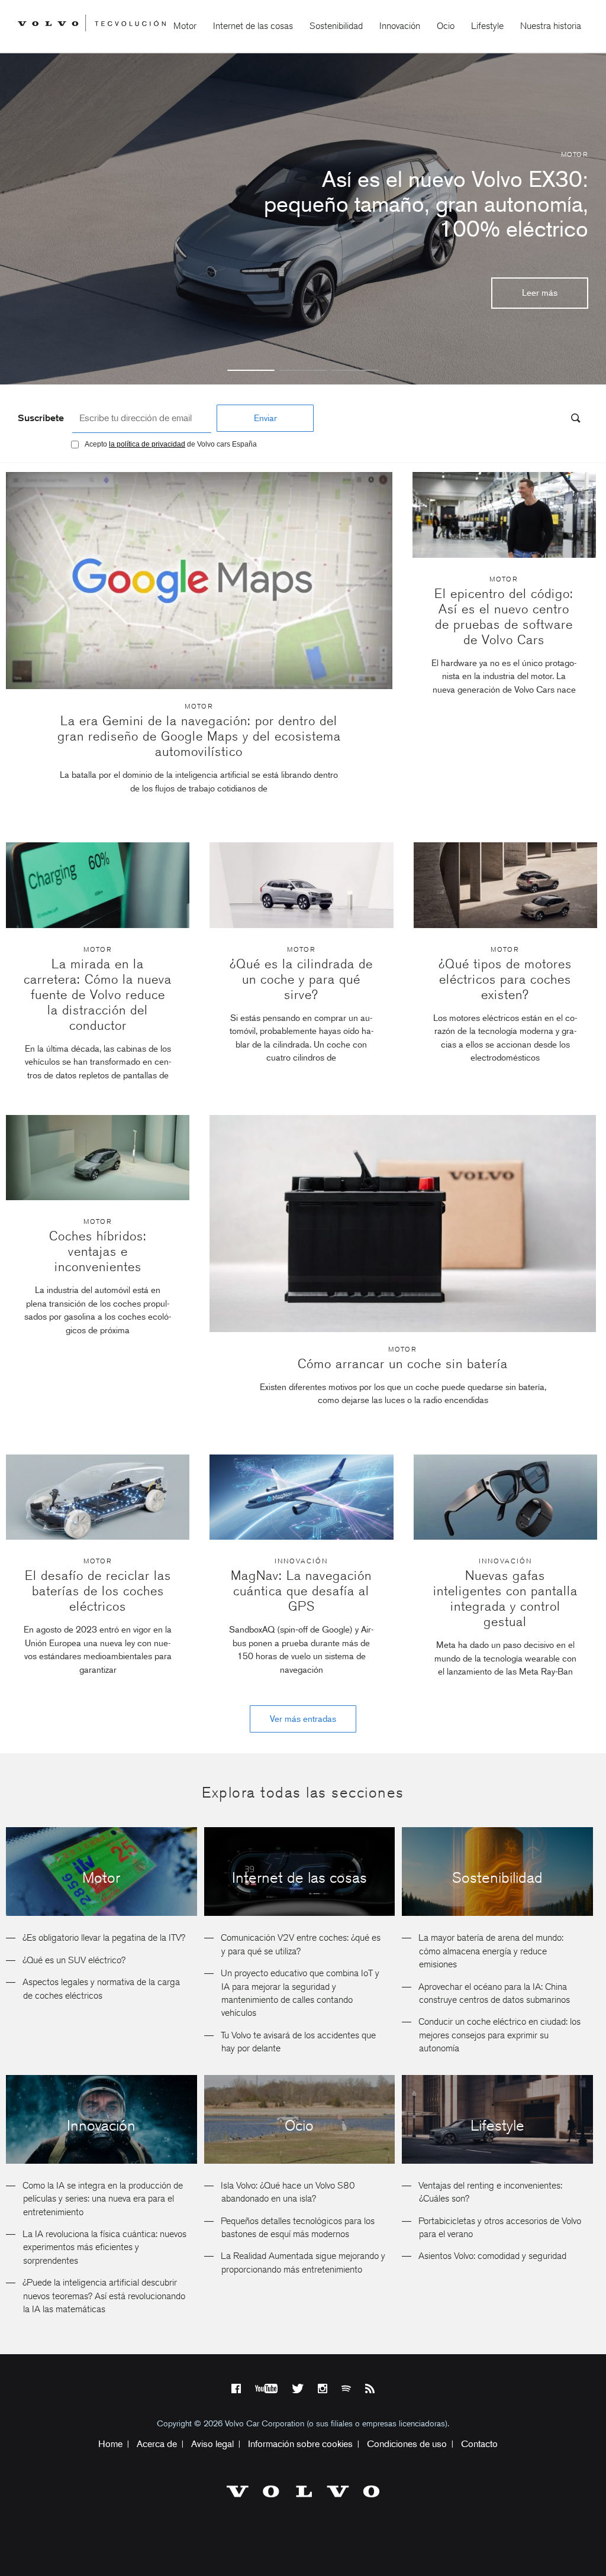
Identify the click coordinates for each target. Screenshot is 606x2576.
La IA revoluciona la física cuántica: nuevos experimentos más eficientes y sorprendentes (104, 2247)
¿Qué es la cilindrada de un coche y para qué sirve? (301, 979)
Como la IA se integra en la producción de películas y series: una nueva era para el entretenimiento (103, 2199)
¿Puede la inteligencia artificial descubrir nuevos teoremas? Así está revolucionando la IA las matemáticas (104, 2296)
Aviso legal (212, 2444)
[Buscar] (572, 420)
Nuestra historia (551, 26)
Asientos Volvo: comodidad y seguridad (492, 2256)
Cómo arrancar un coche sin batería (403, 1364)
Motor (185, 26)
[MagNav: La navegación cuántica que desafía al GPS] (301, 1536)
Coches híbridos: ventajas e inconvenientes (98, 1251)
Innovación (400, 26)
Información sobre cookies (300, 2444)
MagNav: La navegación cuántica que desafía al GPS (301, 1591)
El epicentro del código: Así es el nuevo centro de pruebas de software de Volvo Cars (504, 617)
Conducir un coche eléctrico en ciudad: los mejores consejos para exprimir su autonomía (499, 2035)
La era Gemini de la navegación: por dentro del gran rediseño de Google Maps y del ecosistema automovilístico (199, 736)
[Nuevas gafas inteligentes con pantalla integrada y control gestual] (505, 1536)
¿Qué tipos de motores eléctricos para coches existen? (505, 979)
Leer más (540, 280)
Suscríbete (41, 418)
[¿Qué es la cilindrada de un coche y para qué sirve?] (301, 925)
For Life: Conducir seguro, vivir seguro (443, 204)
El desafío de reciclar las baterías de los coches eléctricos (98, 1591)
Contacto (479, 2444)
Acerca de (157, 2444)
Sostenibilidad (336, 26)
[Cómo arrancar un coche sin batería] (403, 1224)
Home (110, 2444)
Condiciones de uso (407, 2444)
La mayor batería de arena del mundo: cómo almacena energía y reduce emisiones (491, 1951)
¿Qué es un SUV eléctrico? (74, 1960)
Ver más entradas (303, 1719)
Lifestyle (487, 26)
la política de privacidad (147, 444)
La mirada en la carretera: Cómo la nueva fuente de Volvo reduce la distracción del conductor (98, 995)
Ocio (446, 26)
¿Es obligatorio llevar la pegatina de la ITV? (104, 1937)
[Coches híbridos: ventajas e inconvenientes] (98, 1197)
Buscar (504, 419)
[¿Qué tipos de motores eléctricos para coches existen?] (505, 925)
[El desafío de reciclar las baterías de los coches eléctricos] (98, 1536)
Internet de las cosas (253, 26)
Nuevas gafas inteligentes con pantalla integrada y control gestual (505, 1599)
